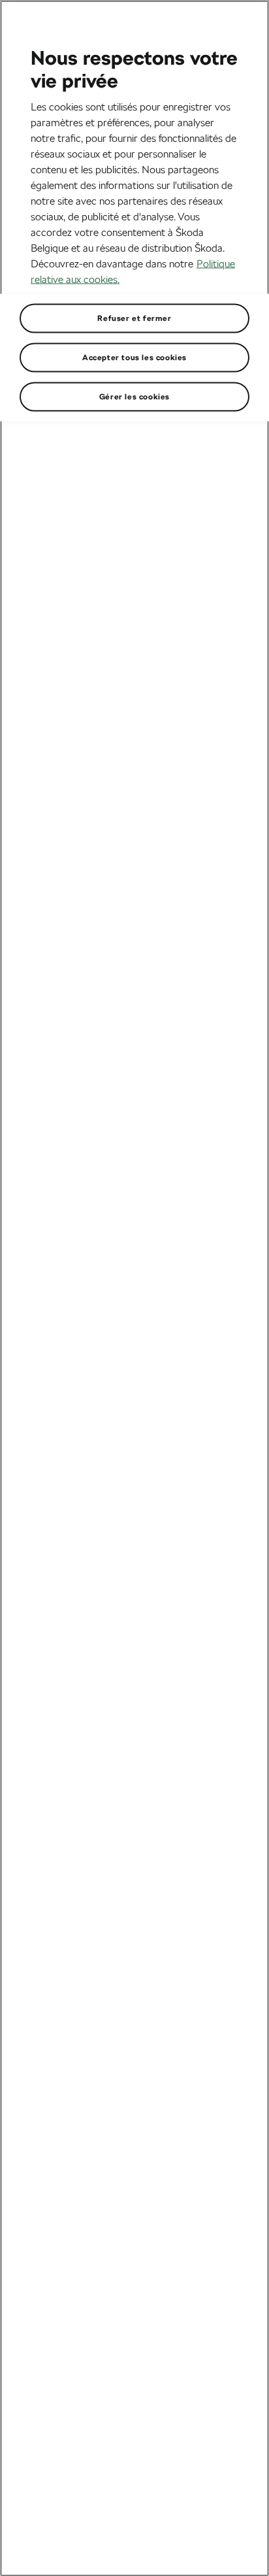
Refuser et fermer (134, 318)
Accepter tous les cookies (134, 357)
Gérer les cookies (134, 396)
